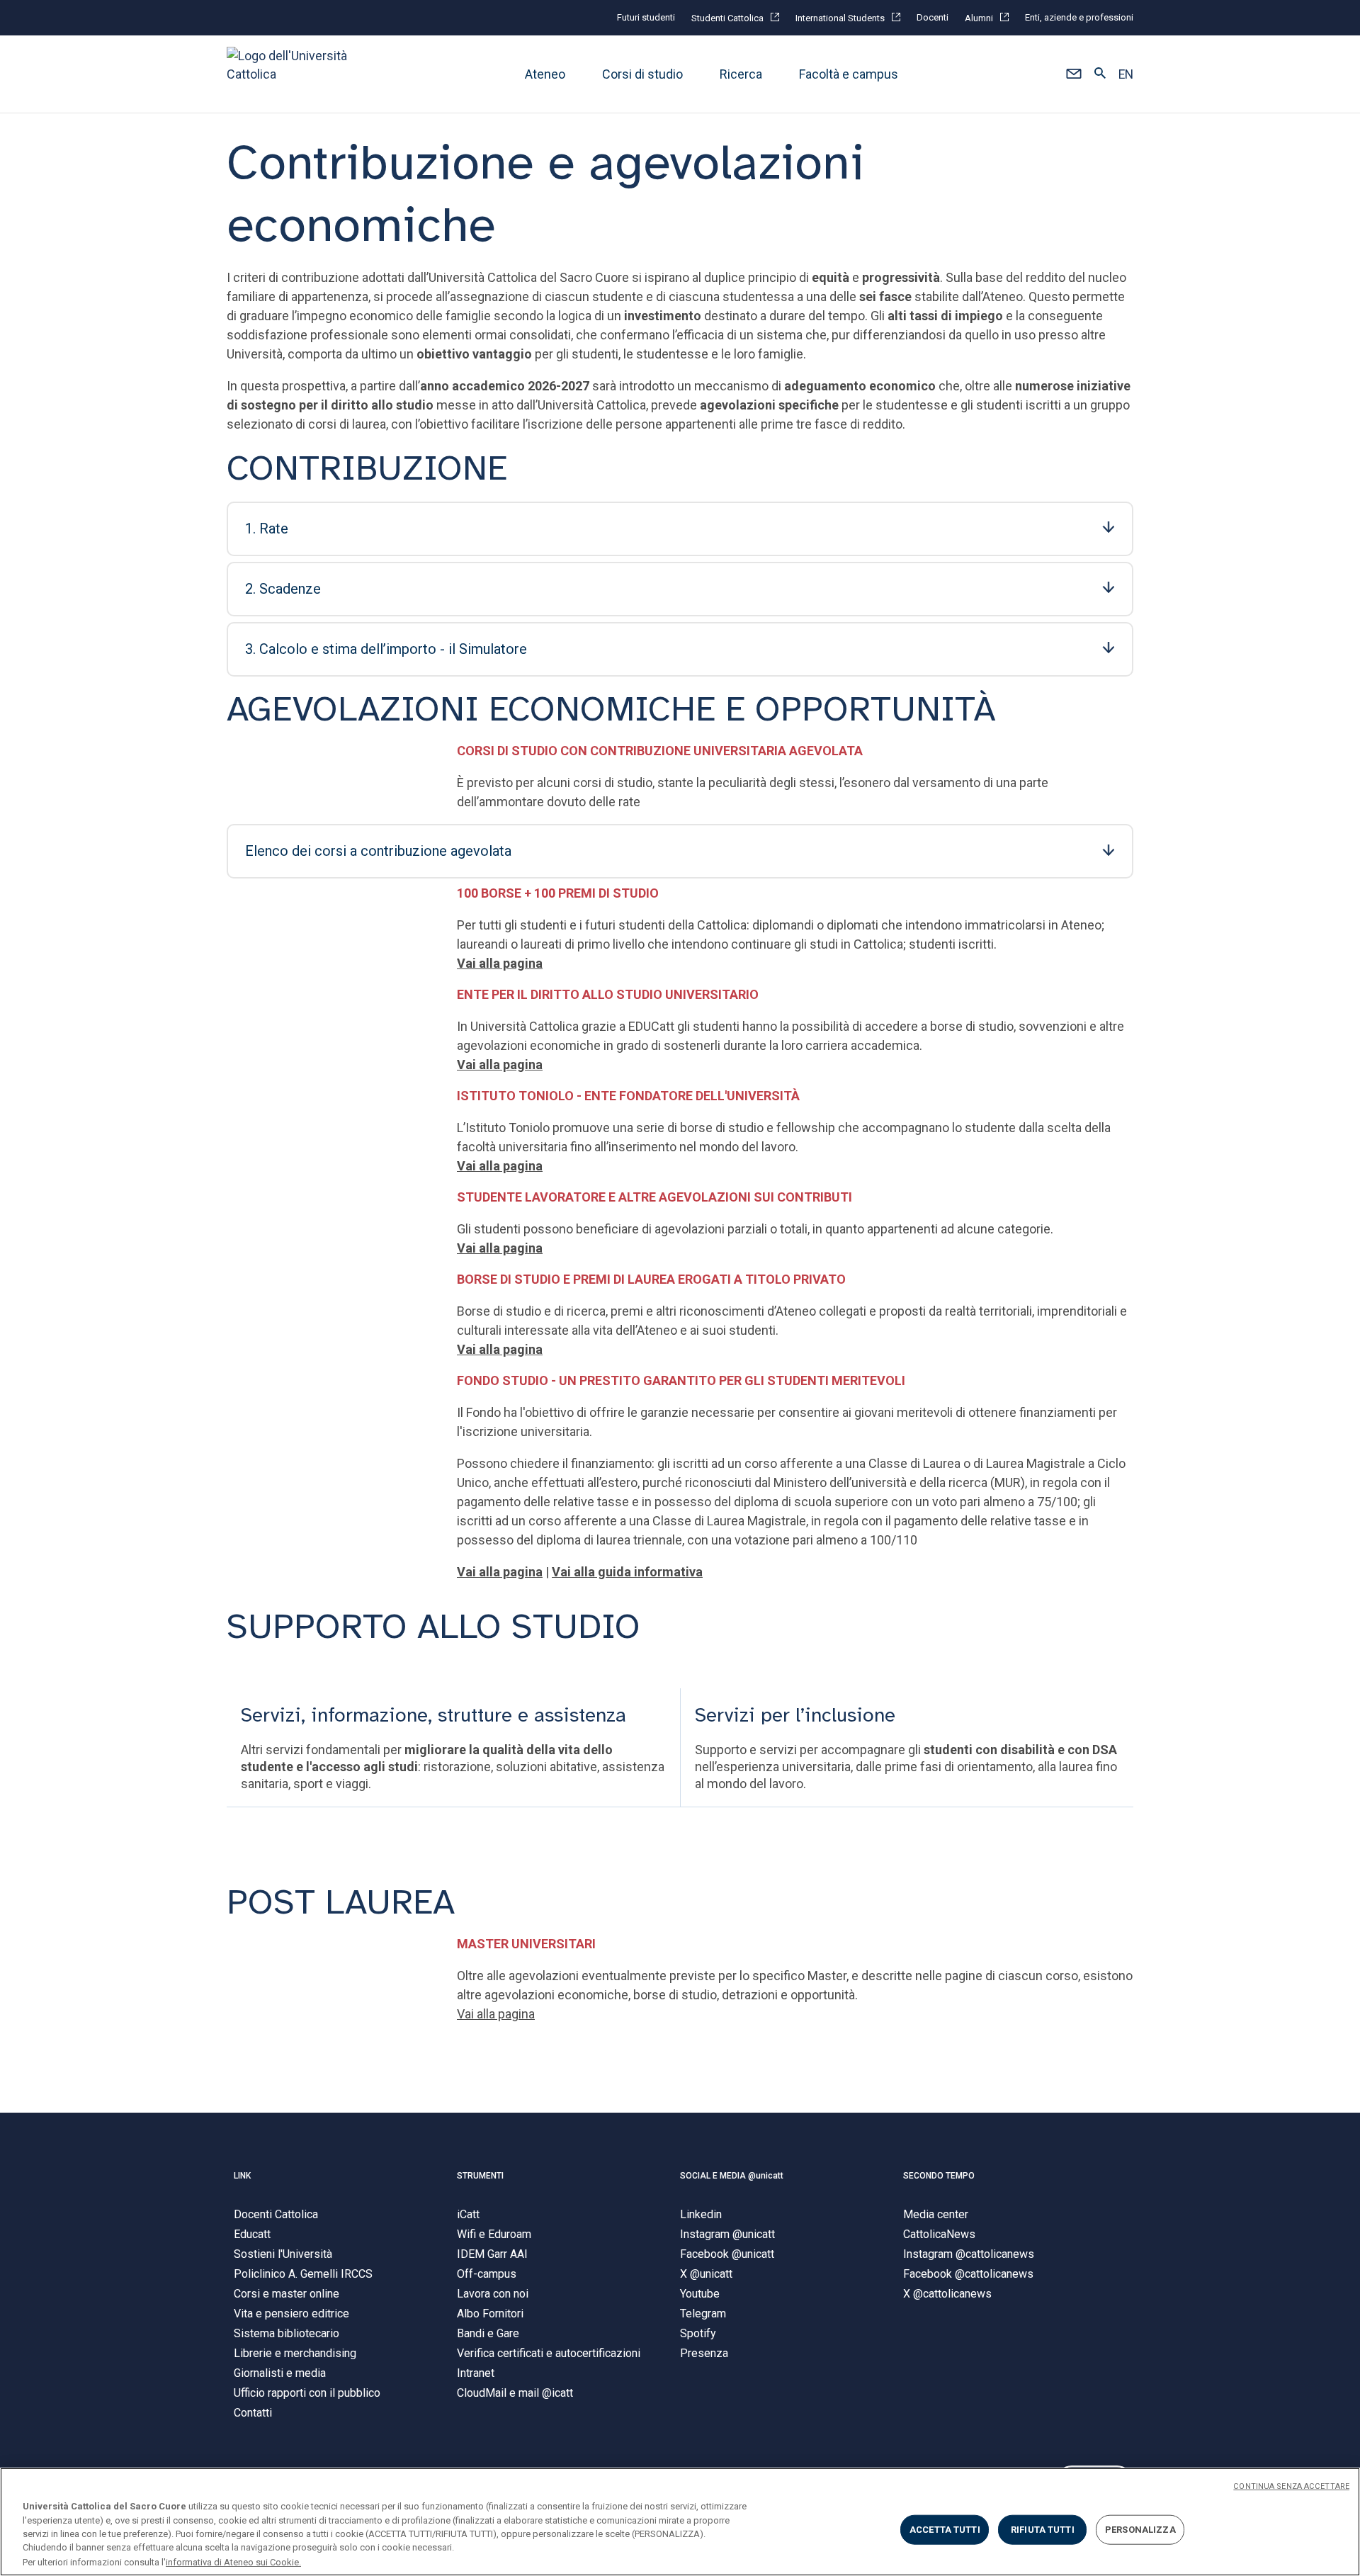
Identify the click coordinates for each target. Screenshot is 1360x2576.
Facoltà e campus (849, 74)
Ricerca (741, 74)
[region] (680, 2522)
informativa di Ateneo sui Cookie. (233, 2561)
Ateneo (545, 74)
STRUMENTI (480, 2176)
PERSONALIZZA (1140, 2530)
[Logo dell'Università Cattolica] (293, 74)
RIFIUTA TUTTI (1043, 2530)
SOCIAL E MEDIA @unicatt (732, 2176)
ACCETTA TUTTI (945, 2530)
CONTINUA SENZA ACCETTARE (1291, 2486)
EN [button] (1126, 74)
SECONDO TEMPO (939, 2176)
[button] (1073, 74)
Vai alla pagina (500, 1166)
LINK (242, 2176)
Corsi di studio (642, 74)
